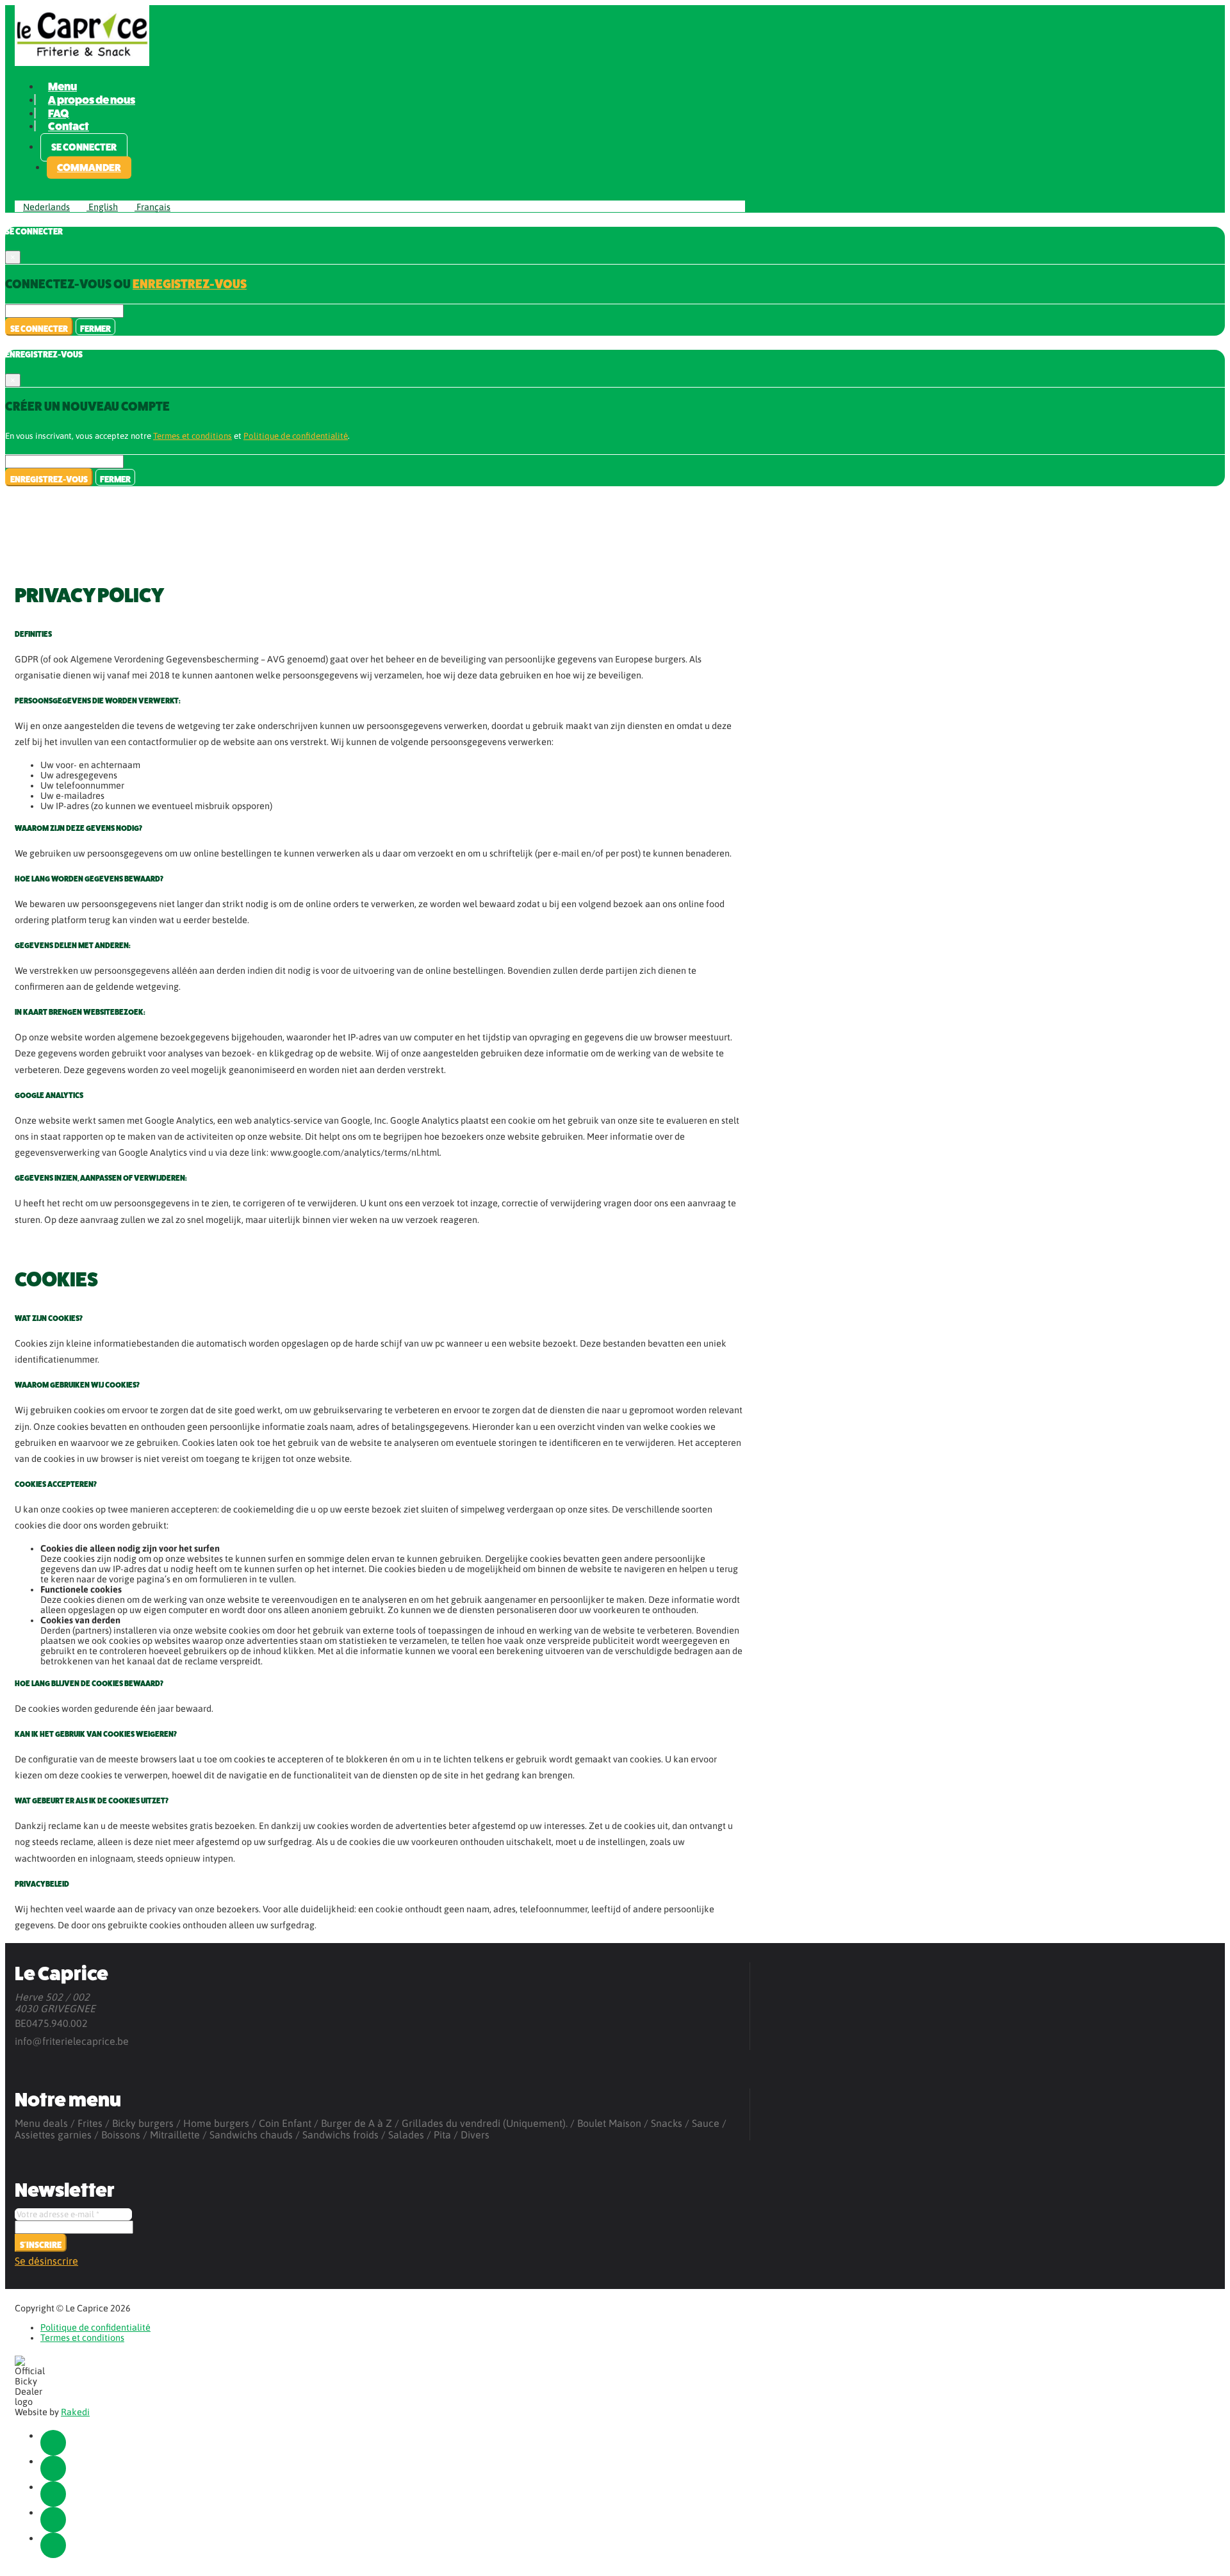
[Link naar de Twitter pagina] (53, 2468)
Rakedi (75, 2412)
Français (152, 207)
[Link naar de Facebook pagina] (53, 2443)
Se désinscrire (46, 2261)
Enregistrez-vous (49, 480)
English (102, 207)
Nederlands (46, 207)
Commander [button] (89, 168)
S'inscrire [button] (41, 2245)
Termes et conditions (193, 436)
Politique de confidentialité (296, 436)
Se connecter (84, 147)
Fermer (95, 329)
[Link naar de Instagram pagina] (53, 2494)
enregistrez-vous (190, 284)
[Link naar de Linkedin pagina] (53, 2520)
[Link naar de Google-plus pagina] (53, 2545)
